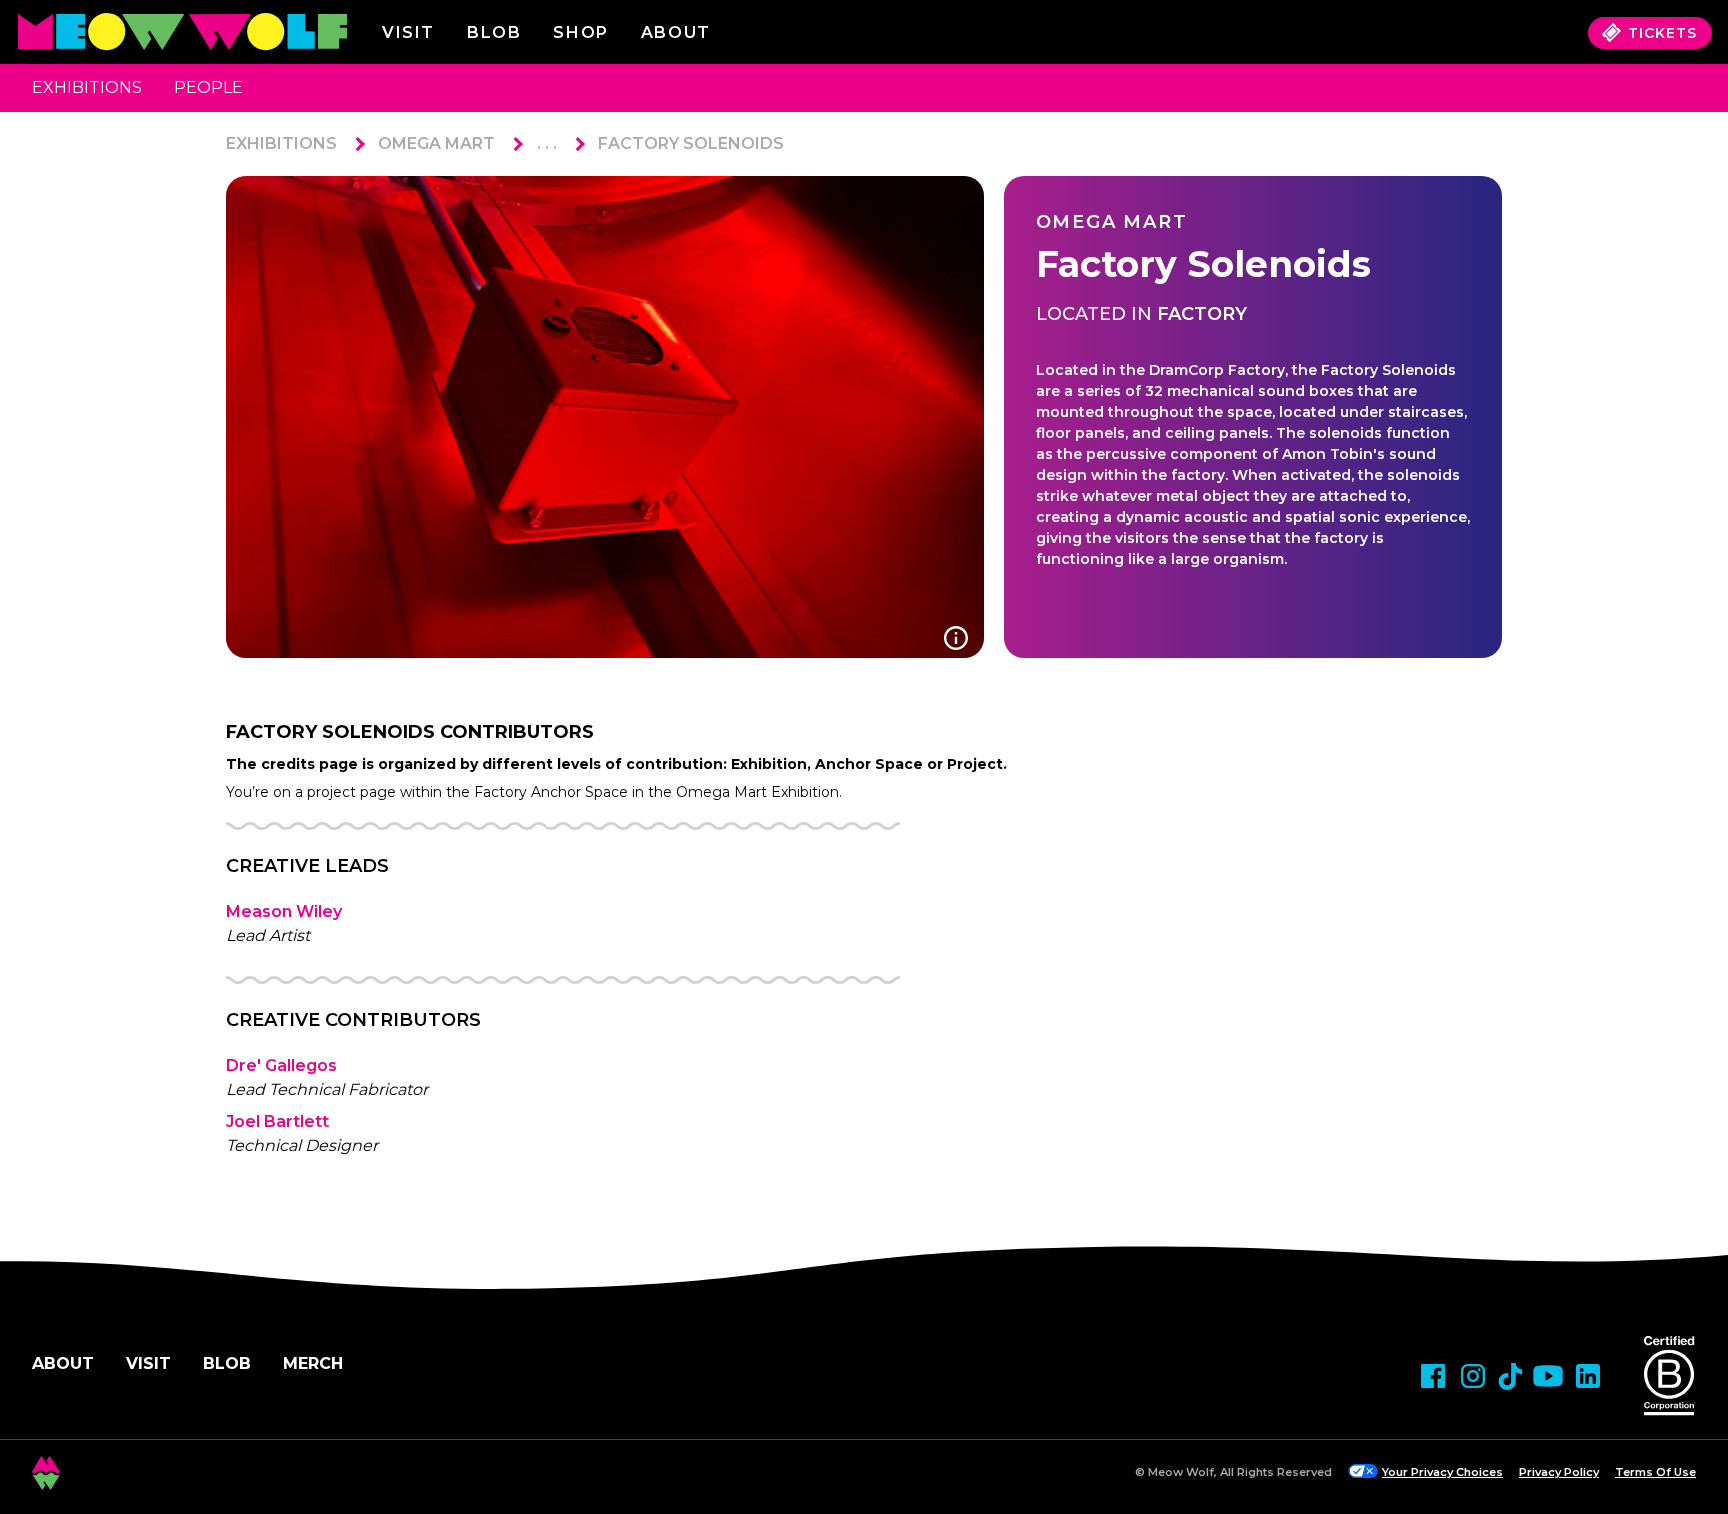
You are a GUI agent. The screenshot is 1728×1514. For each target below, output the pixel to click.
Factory (1202, 314)
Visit (408, 32)
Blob (494, 32)
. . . (547, 143)
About (63, 1363)
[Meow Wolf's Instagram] (1473, 1376)
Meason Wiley (284, 911)
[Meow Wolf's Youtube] (1548, 1376)
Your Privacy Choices (1442, 1472)
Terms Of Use (1655, 1472)
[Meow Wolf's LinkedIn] (1588, 1376)
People (208, 87)
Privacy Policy (1559, 1472)
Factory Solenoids (691, 143)
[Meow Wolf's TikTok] (1510, 1376)
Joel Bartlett (277, 1121)
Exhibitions (87, 87)
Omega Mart (436, 143)
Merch (313, 1363)
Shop (580, 32)
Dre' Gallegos (281, 1065)
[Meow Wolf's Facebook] (1433, 1376)
